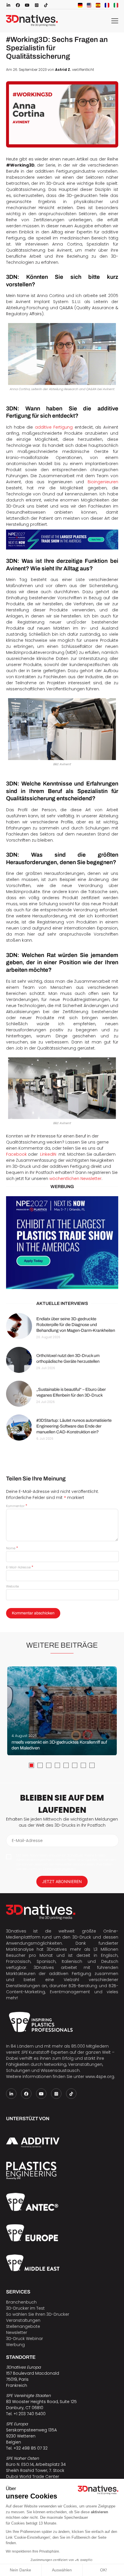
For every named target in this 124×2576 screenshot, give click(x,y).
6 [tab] (75, 1765)
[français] (107, 5)
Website (12, 1586)
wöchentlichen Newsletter (75, 1179)
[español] (98, 5)
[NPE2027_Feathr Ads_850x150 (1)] (62, 540)
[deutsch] (80, 5)
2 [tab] (40, 1765)
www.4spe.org (100, 2077)
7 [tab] (83, 1765)
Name (12, 1548)
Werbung (15, 2345)
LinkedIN (48, 1154)
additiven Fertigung (70, 1974)
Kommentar (17, 1506)
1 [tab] (31, 1765)
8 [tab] (92, 1765)
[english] (89, 5)
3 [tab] (49, 1765)
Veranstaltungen (23, 2320)
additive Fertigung (54, 427)
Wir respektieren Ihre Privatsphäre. (33, 2551)
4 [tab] (57, 1765)
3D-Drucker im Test (25, 2308)
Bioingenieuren (103, 482)
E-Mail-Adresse (20, 1567)
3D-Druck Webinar (25, 2339)
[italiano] (116, 5)
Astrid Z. (63, 70)
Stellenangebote (23, 2326)
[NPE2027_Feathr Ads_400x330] (62, 1243)
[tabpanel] (62, 1711)
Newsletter (17, 2332)
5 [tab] (66, 1765)
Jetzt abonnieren (62, 1881)
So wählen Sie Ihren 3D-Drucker (38, 2314)
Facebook (16, 1154)
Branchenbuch (21, 2302)
